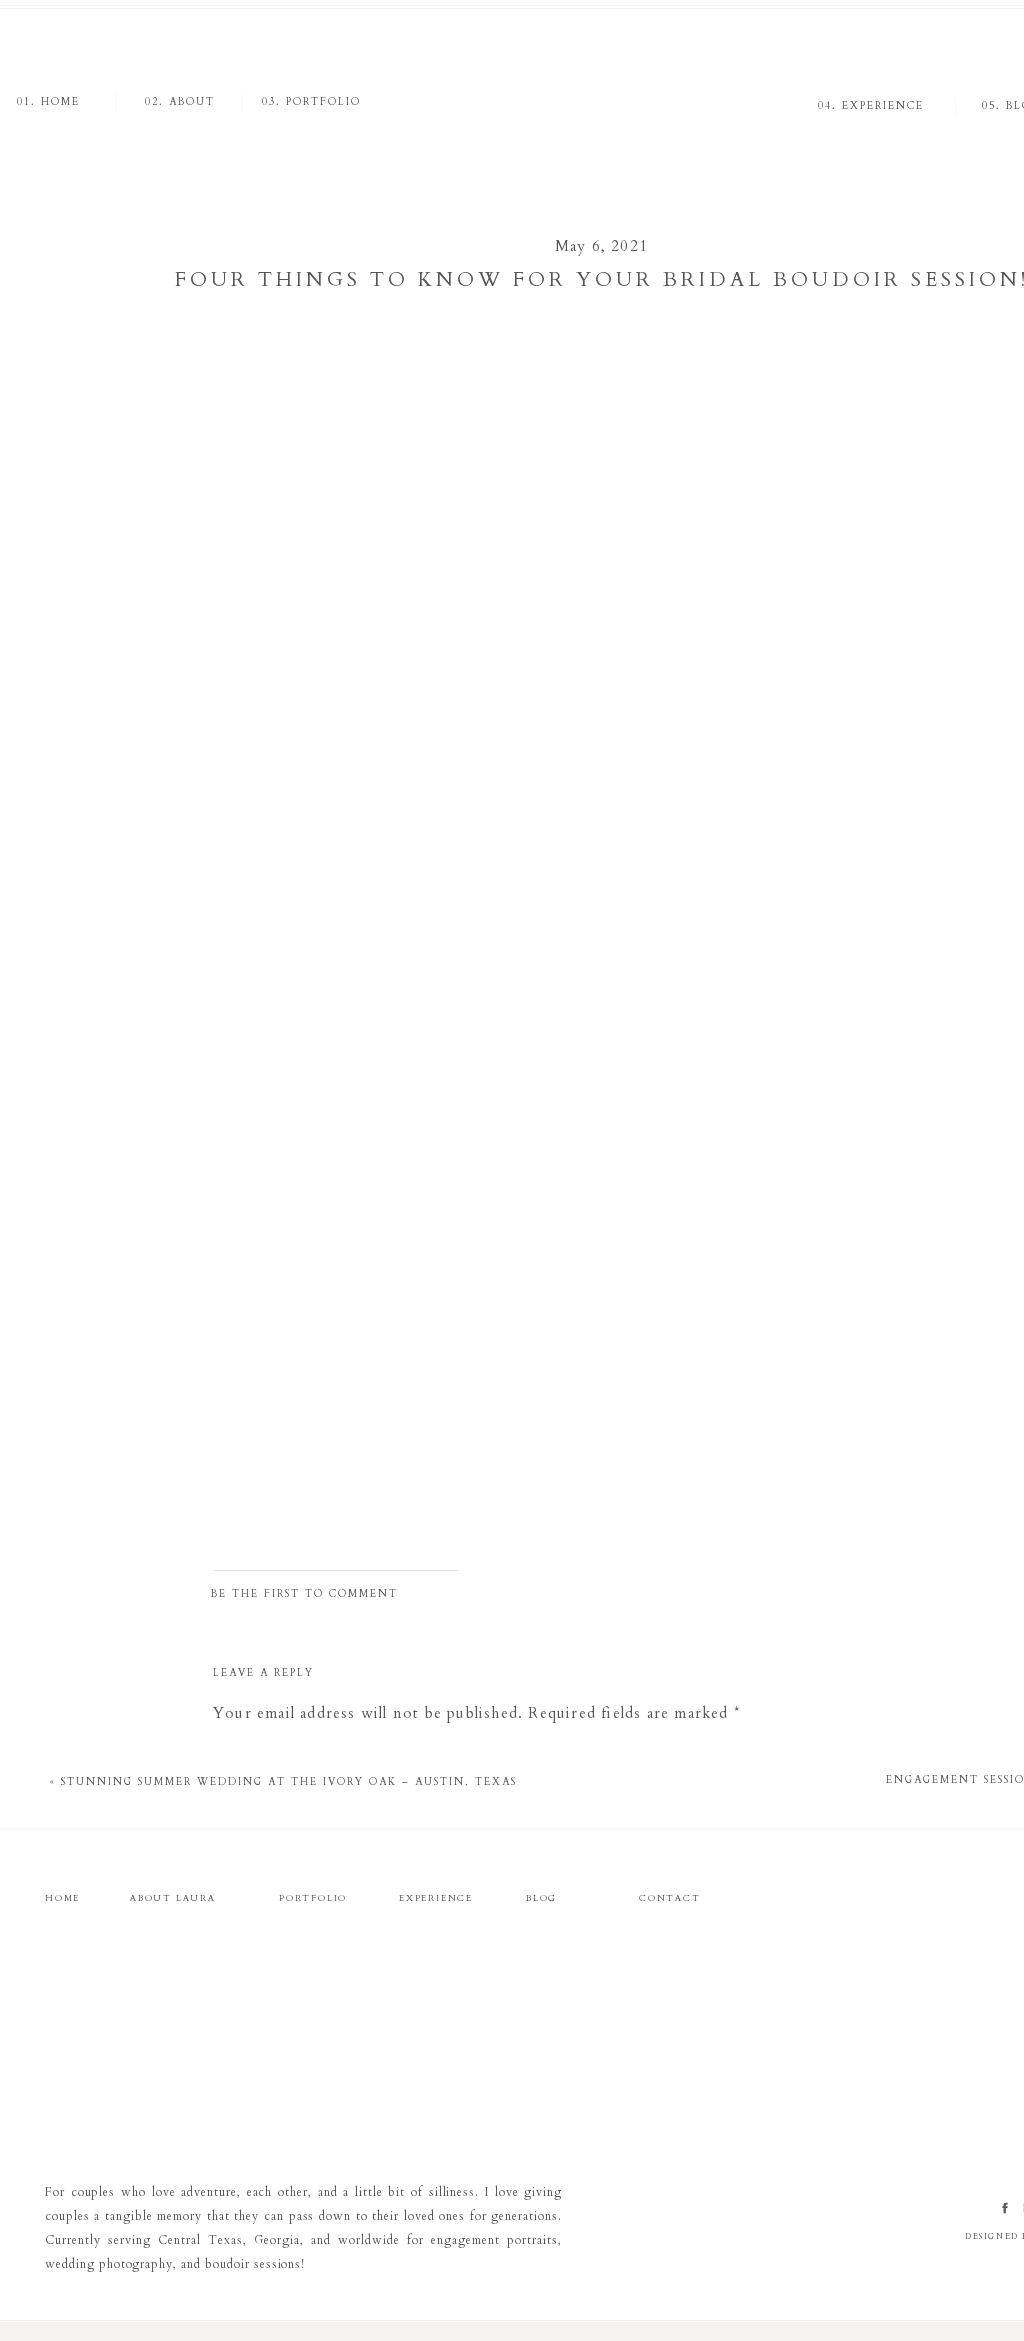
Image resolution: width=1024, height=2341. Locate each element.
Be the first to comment (304, 1594)
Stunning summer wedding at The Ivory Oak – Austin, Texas (289, 1782)
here (379, 418)
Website (244, 2155)
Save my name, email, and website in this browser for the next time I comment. (512, 2249)
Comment (255, 1754)
